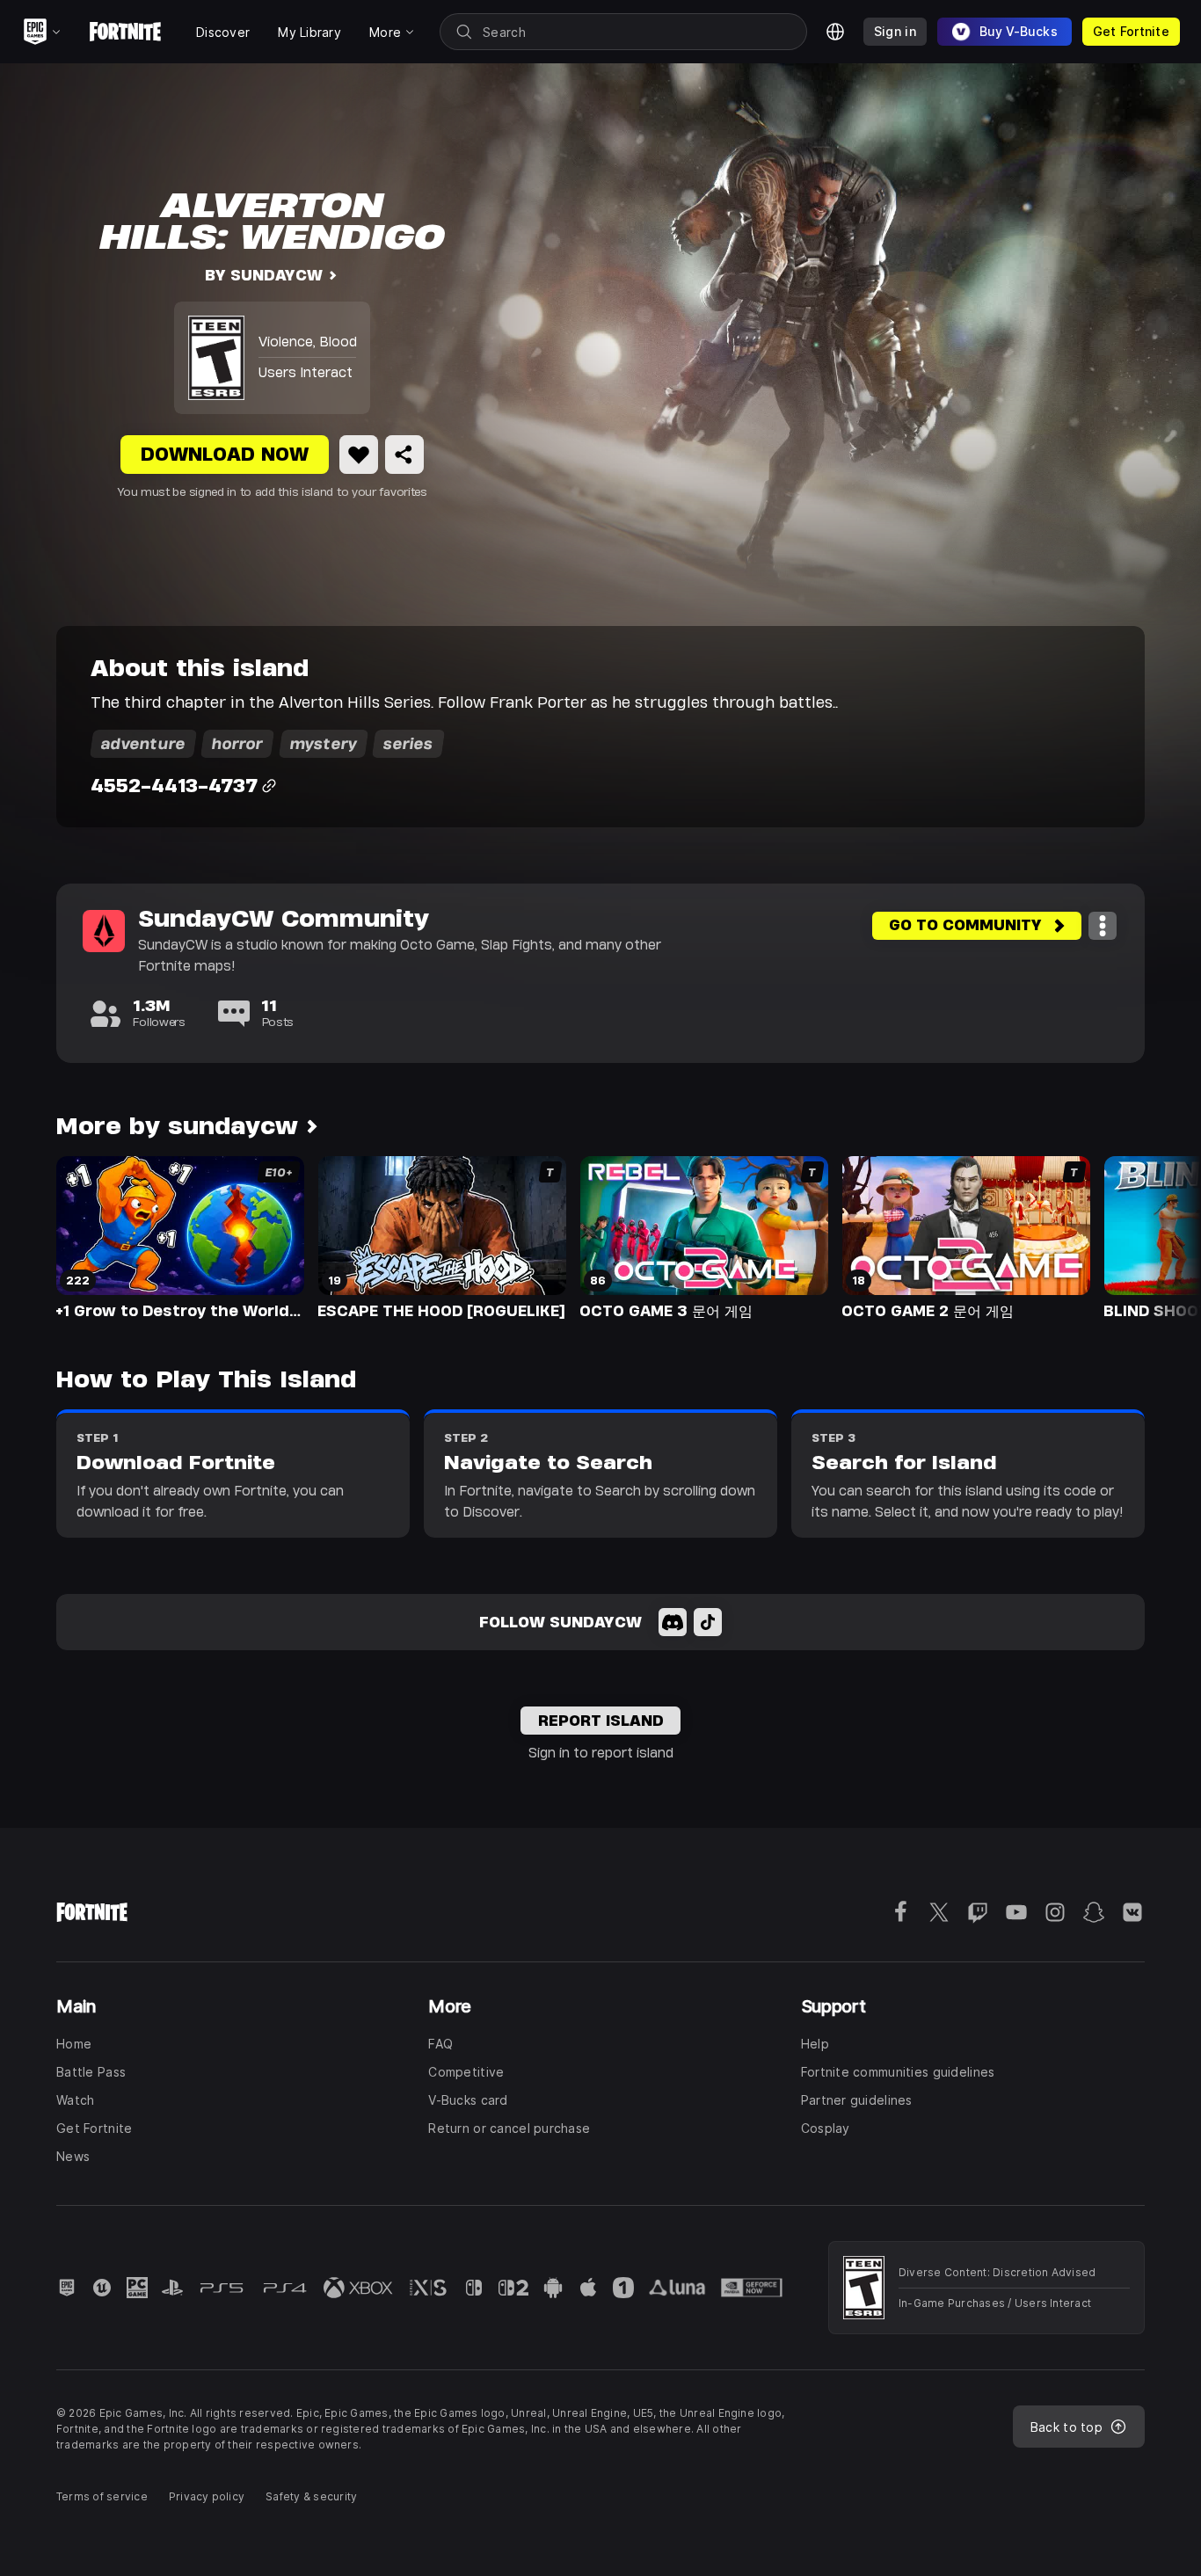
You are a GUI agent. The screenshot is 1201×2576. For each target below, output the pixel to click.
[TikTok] (708, 1622)
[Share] (404, 455)
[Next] (1154, 1236)
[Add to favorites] (359, 455)
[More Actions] (1103, 926)
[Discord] (673, 1622)
